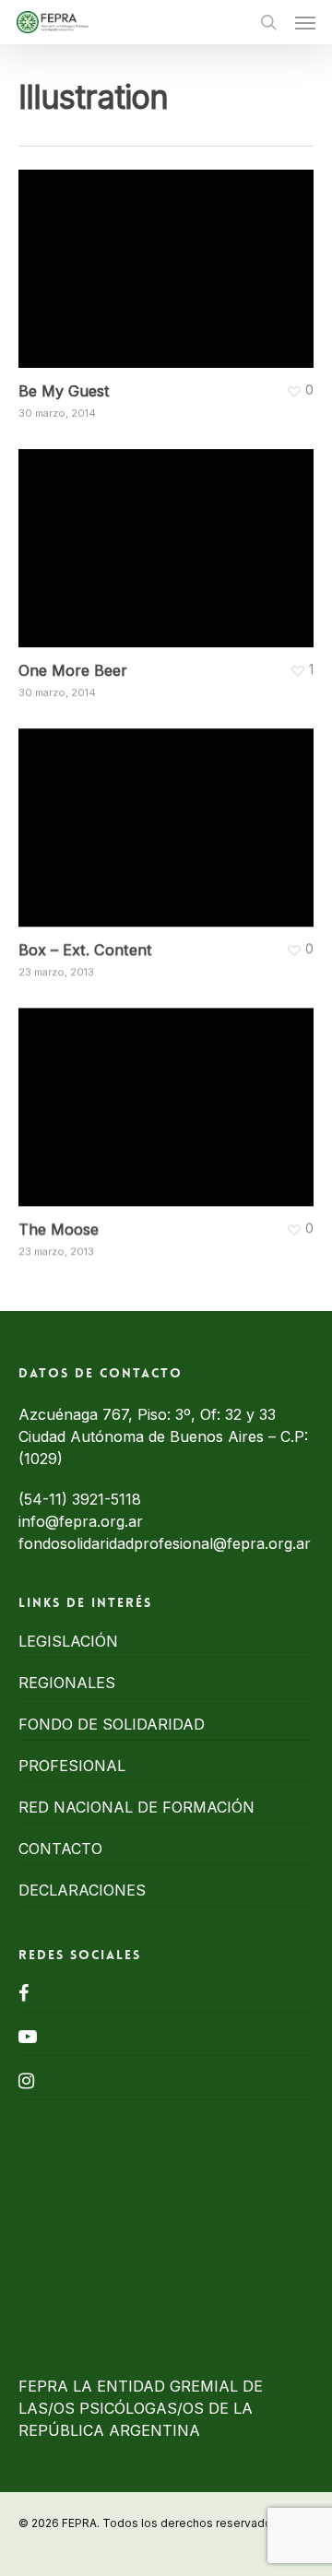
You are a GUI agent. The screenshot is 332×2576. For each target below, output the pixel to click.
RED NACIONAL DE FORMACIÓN (136, 1807)
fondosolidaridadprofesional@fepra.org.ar (165, 1543)
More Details (171, 255)
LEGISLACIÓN (68, 1641)
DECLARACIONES (82, 1890)
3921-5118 (107, 1499)
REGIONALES (67, 1683)
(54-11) (45, 1499)
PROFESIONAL (72, 1766)
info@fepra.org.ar (81, 1521)
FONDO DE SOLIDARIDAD (112, 1724)
